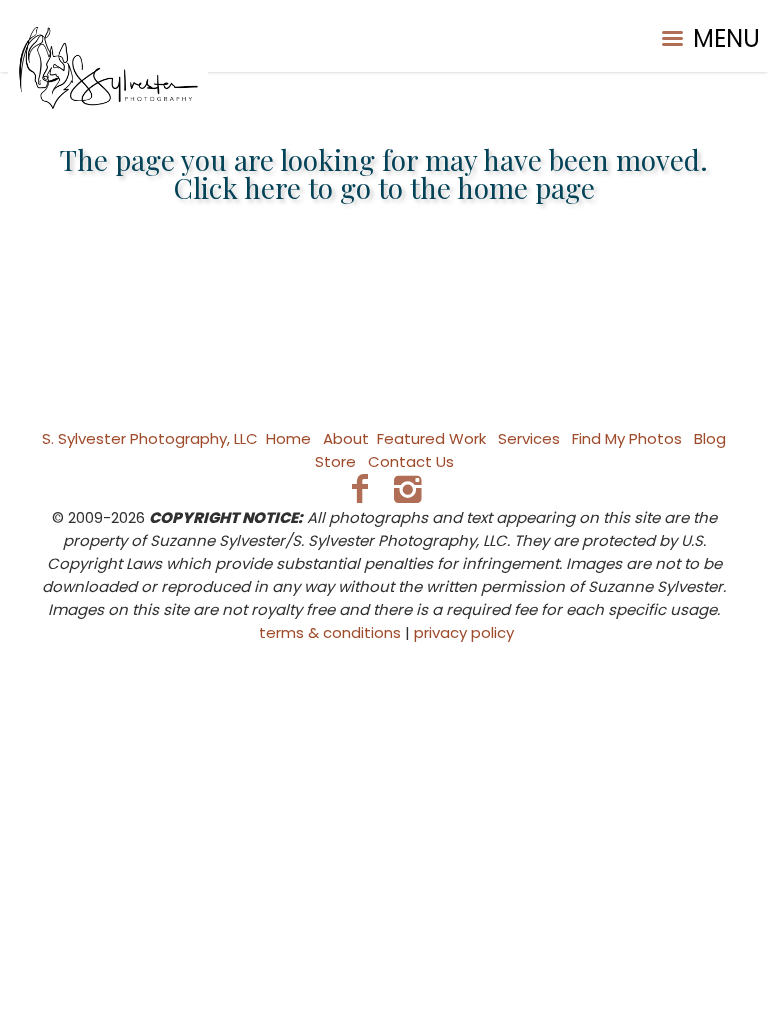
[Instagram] (408, 488)
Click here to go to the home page (384, 187)
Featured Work (431, 438)
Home (288, 438)
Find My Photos (627, 438)
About (346, 438)
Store (335, 461)
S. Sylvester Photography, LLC (150, 438)
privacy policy (464, 632)
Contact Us (411, 461)
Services (529, 438)
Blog (710, 438)
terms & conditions (330, 632)
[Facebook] (359, 488)
